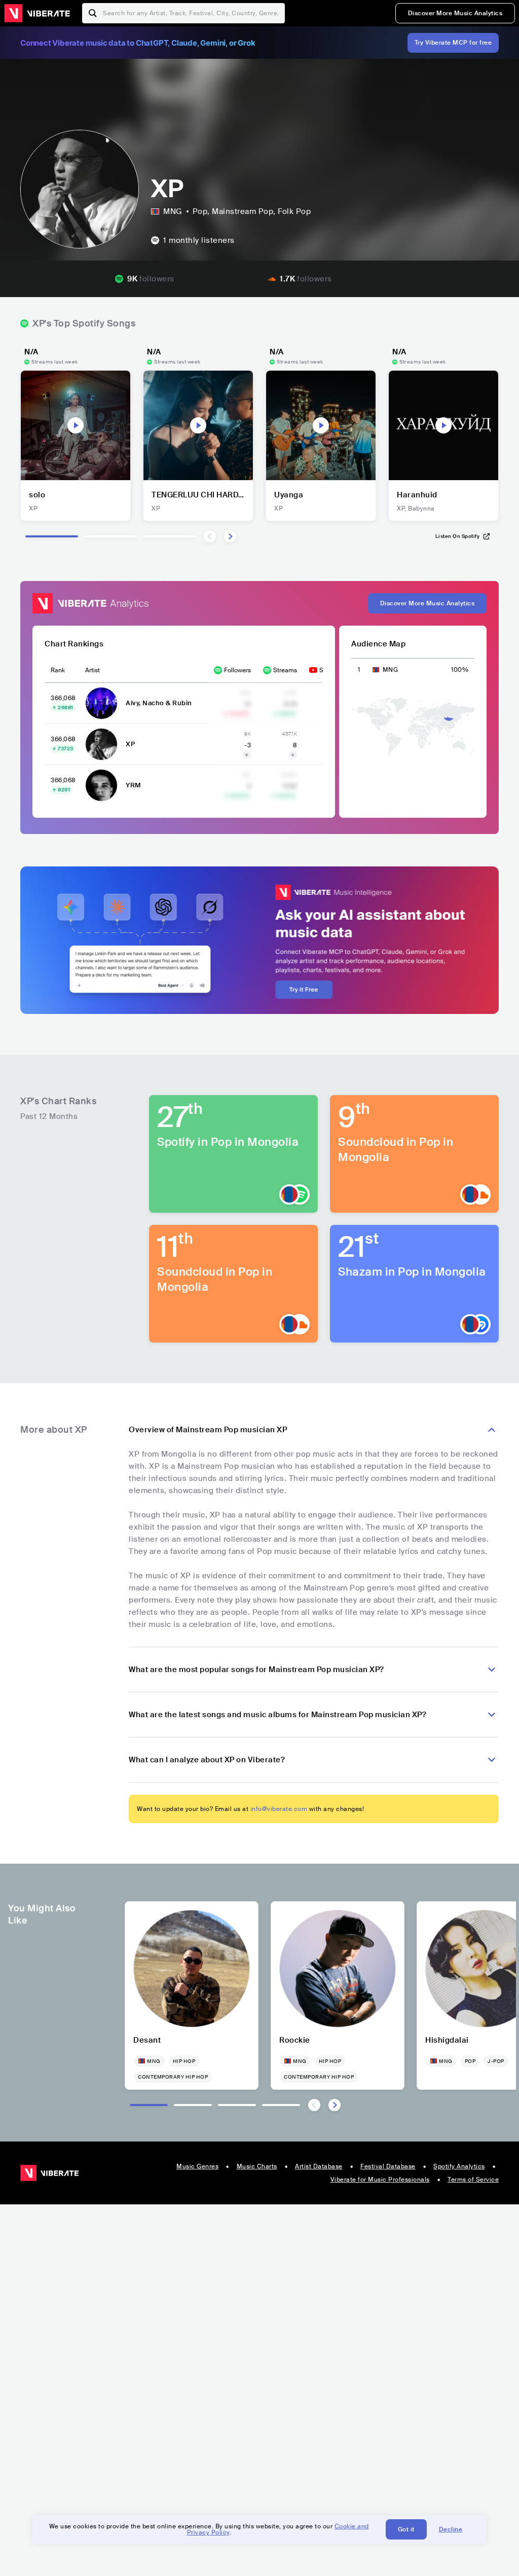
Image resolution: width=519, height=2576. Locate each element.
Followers (237, 670)
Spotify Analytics (459, 2166)
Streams (285, 670)
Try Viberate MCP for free (453, 43)
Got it (406, 2529)
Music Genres (197, 2166)
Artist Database (319, 2166)
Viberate (37, 13)
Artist (92, 670)
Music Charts (257, 2166)
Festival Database (388, 2166)
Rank (58, 670)
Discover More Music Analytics (455, 13)
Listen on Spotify (458, 536)
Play (76, 425)
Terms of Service (473, 2180)
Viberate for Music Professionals (380, 2180)
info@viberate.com (279, 1809)
